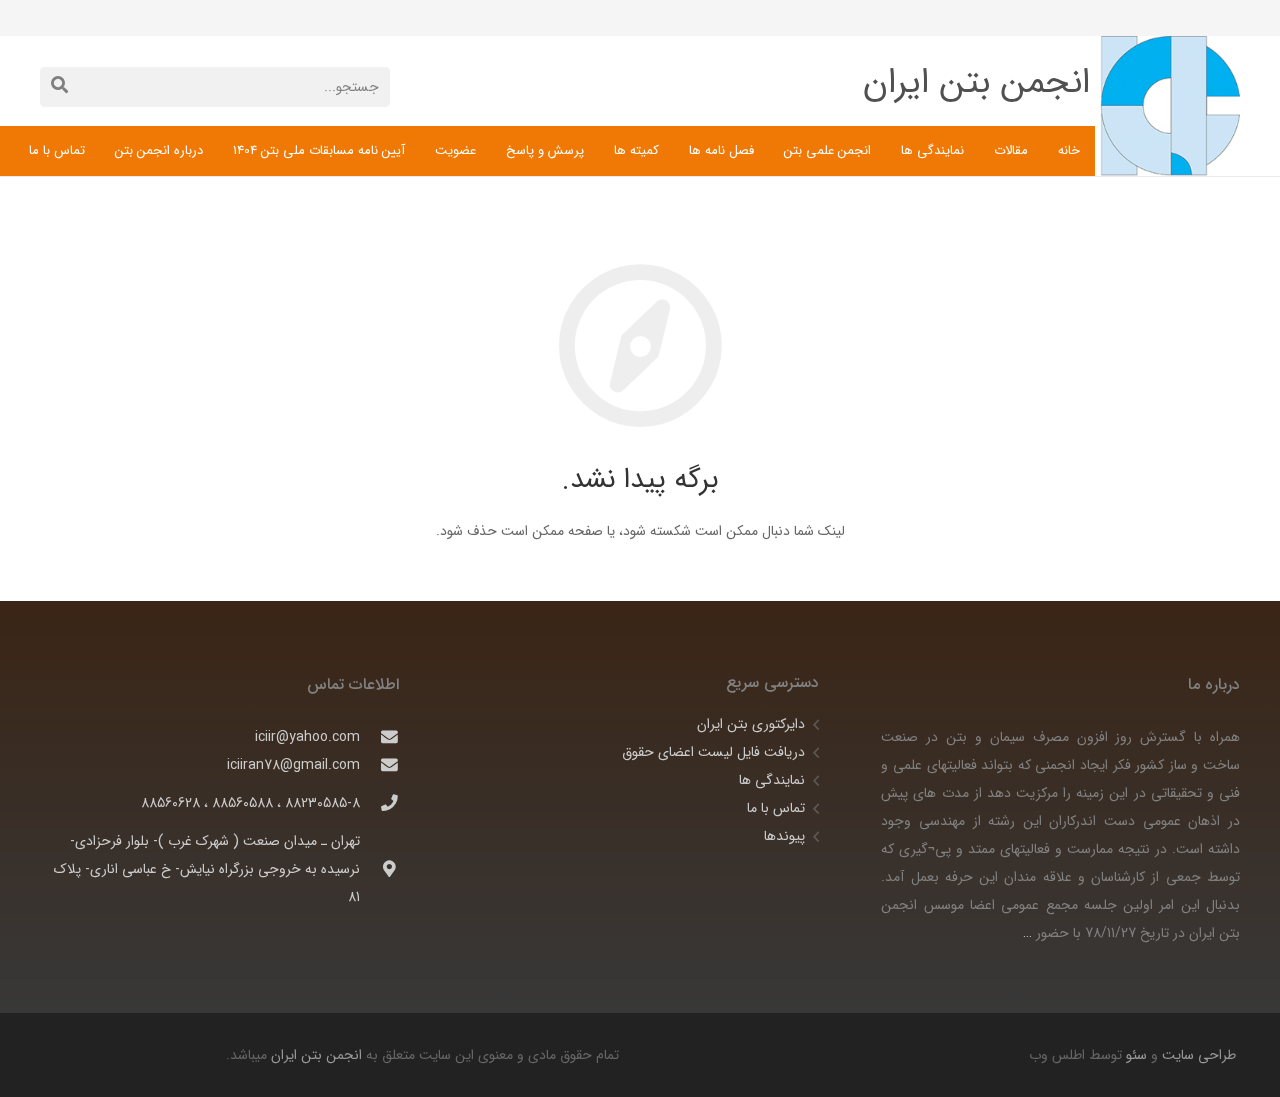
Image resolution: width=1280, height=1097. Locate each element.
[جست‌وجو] (59, 86)
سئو (1136, 1055)
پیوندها (784, 836)
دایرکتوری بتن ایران (751, 724)
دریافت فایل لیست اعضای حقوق (713, 752)
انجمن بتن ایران (316, 1055)
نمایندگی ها (772, 780)
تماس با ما (776, 808)
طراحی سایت (1197, 1055)
